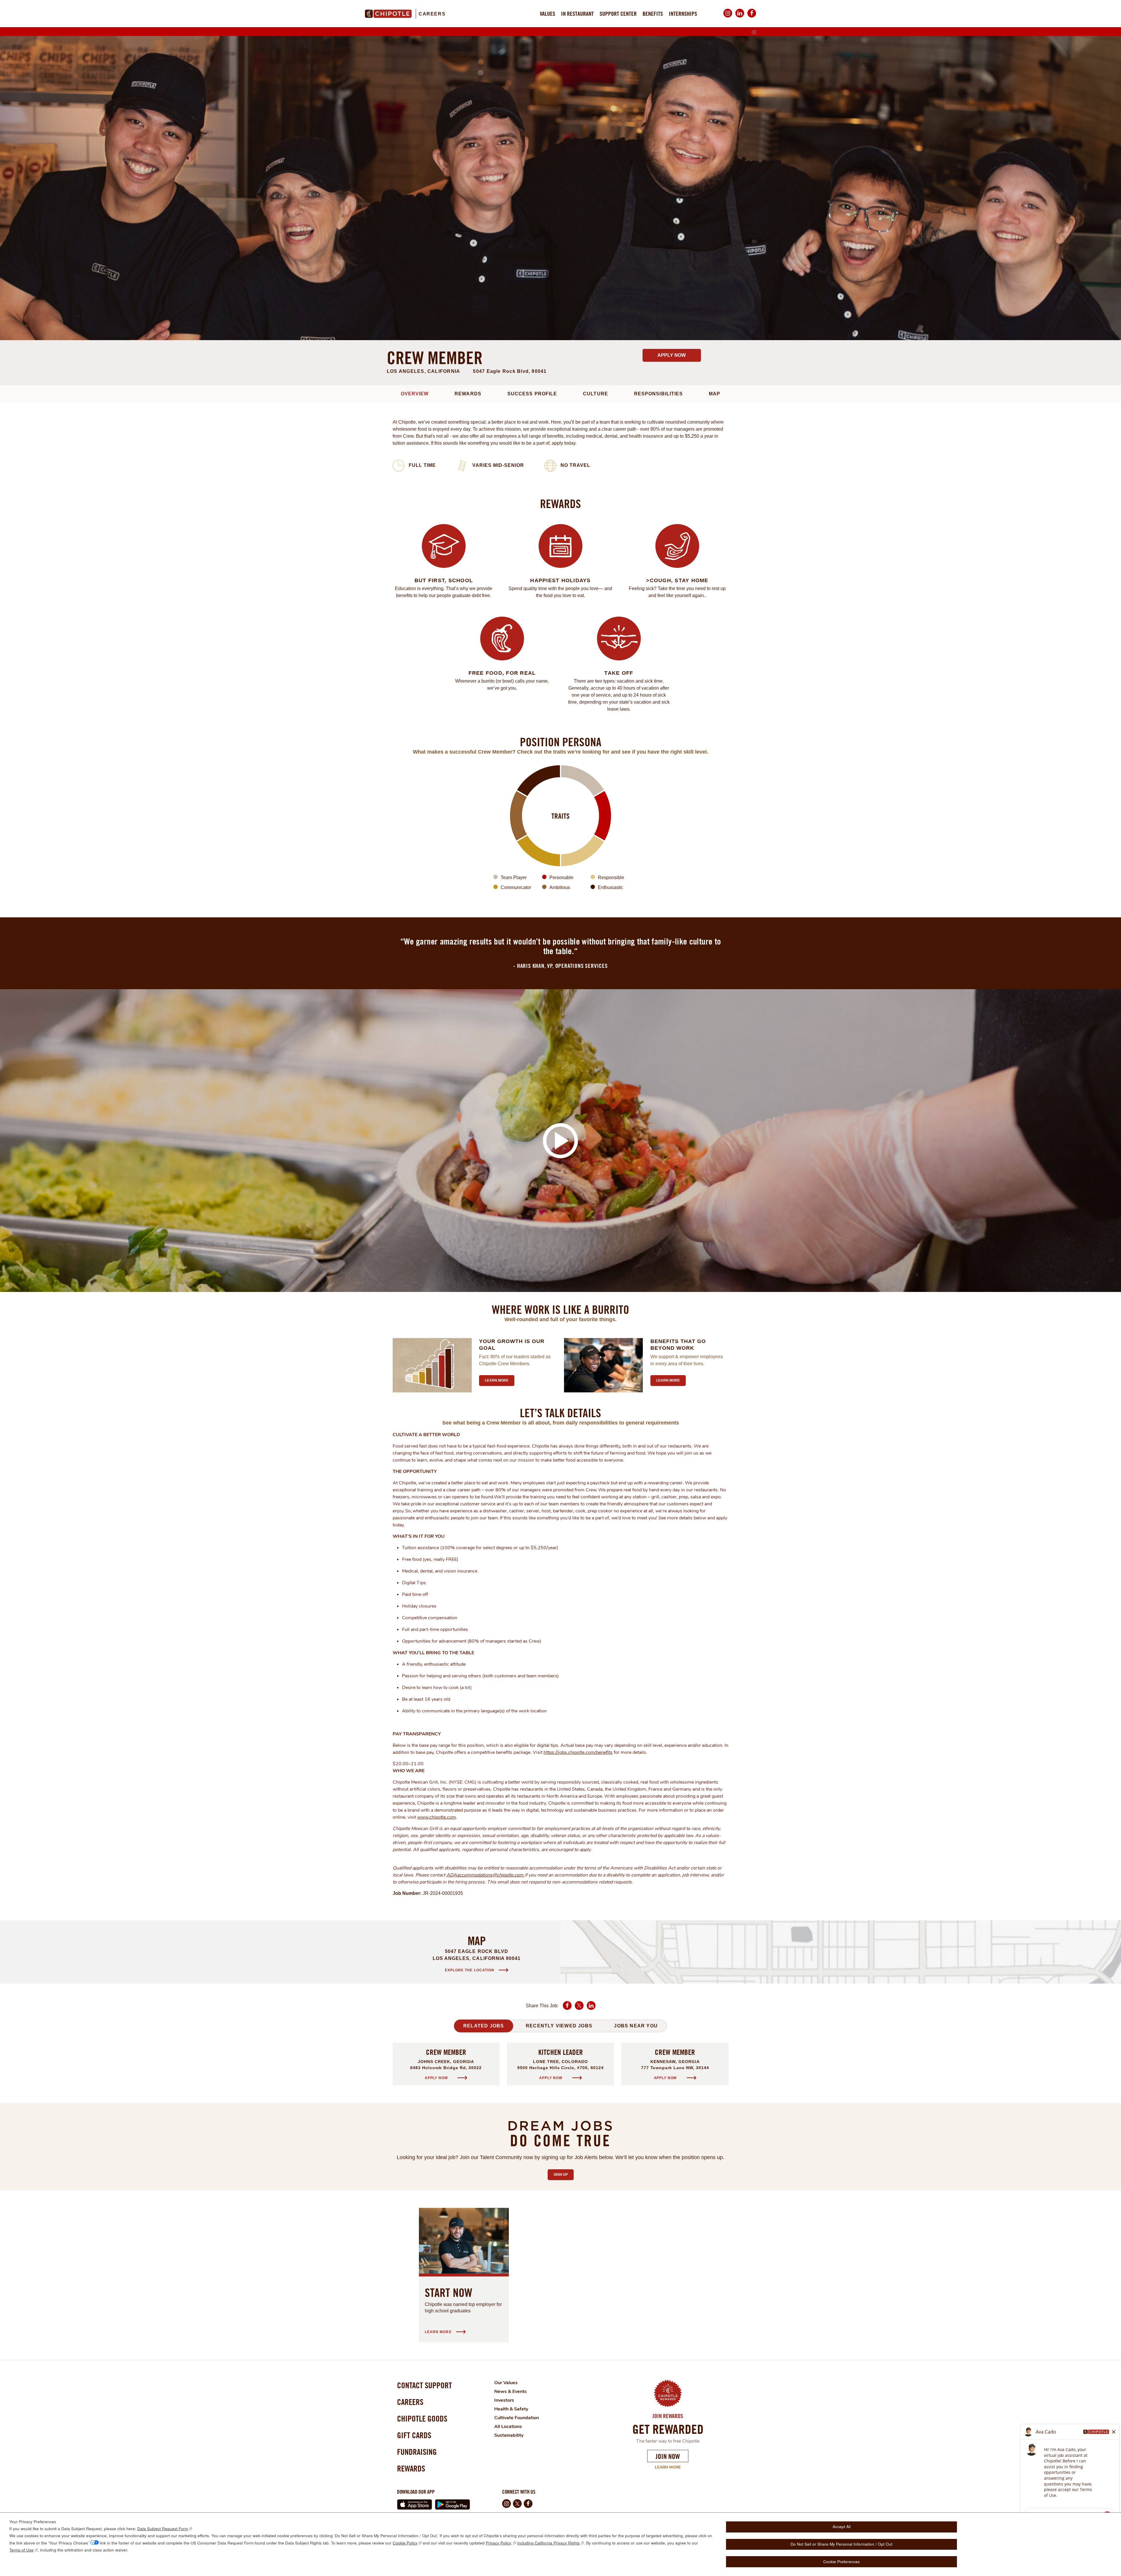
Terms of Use (21, 2550)
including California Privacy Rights (549, 2543)
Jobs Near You (636, 2026)
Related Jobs (484, 2026)
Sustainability (509, 2435)
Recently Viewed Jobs (559, 2026)
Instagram (728, 17)
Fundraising (417, 2452)
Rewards (468, 394)
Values (548, 14)
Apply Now (672, 355)
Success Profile (532, 394)
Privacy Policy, (499, 2543)
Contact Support (424, 2385)
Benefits (653, 14)
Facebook (752, 17)
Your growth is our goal (512, 1345)
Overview (415, 394)
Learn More (668, 2467)
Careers (432, 14)
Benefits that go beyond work (678, 1345)
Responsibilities (658, 394)
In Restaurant (577, 14)
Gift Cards (414, 2435)
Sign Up (564, 2175)
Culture (595, 394)
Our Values (506, 2383)
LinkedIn (740, 17)
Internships (683, 14)
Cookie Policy (405, 2543)
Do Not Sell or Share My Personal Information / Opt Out (841, 2544)
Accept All (842, 2527)
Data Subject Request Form (163, 2529)
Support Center (618, 14)
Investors (504, 2400)
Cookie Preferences (841, 2562)
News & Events (510, 2391)
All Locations (508, 2427)
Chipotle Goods (422, 2418)
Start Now (449, 2293)
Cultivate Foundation (517, 2418)
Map (714, 394)
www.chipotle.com (437, 1817)
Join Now (668, 2456)
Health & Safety (511, 2409)
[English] (754, 32)
